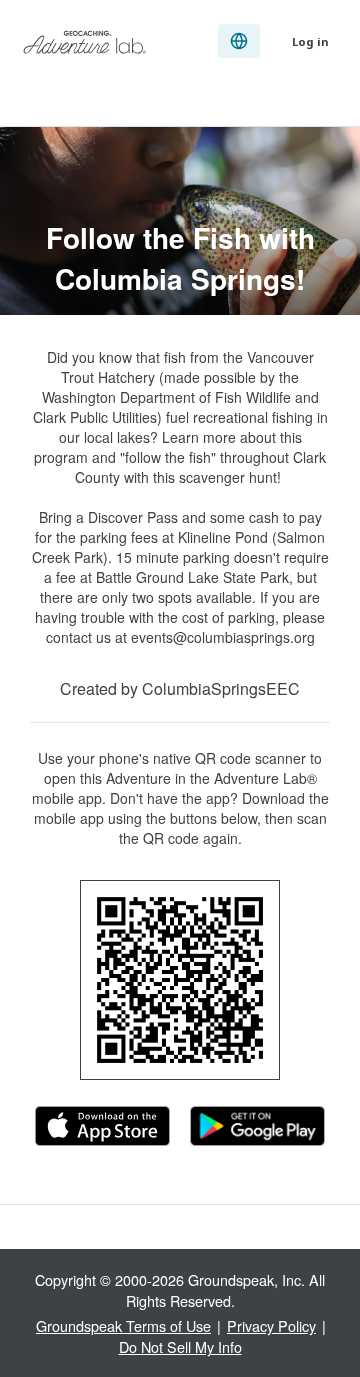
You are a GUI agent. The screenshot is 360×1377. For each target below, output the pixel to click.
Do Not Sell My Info (180, 1346)
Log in (310, 41)
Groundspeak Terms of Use (123, 1325)
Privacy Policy (271, 1325)
